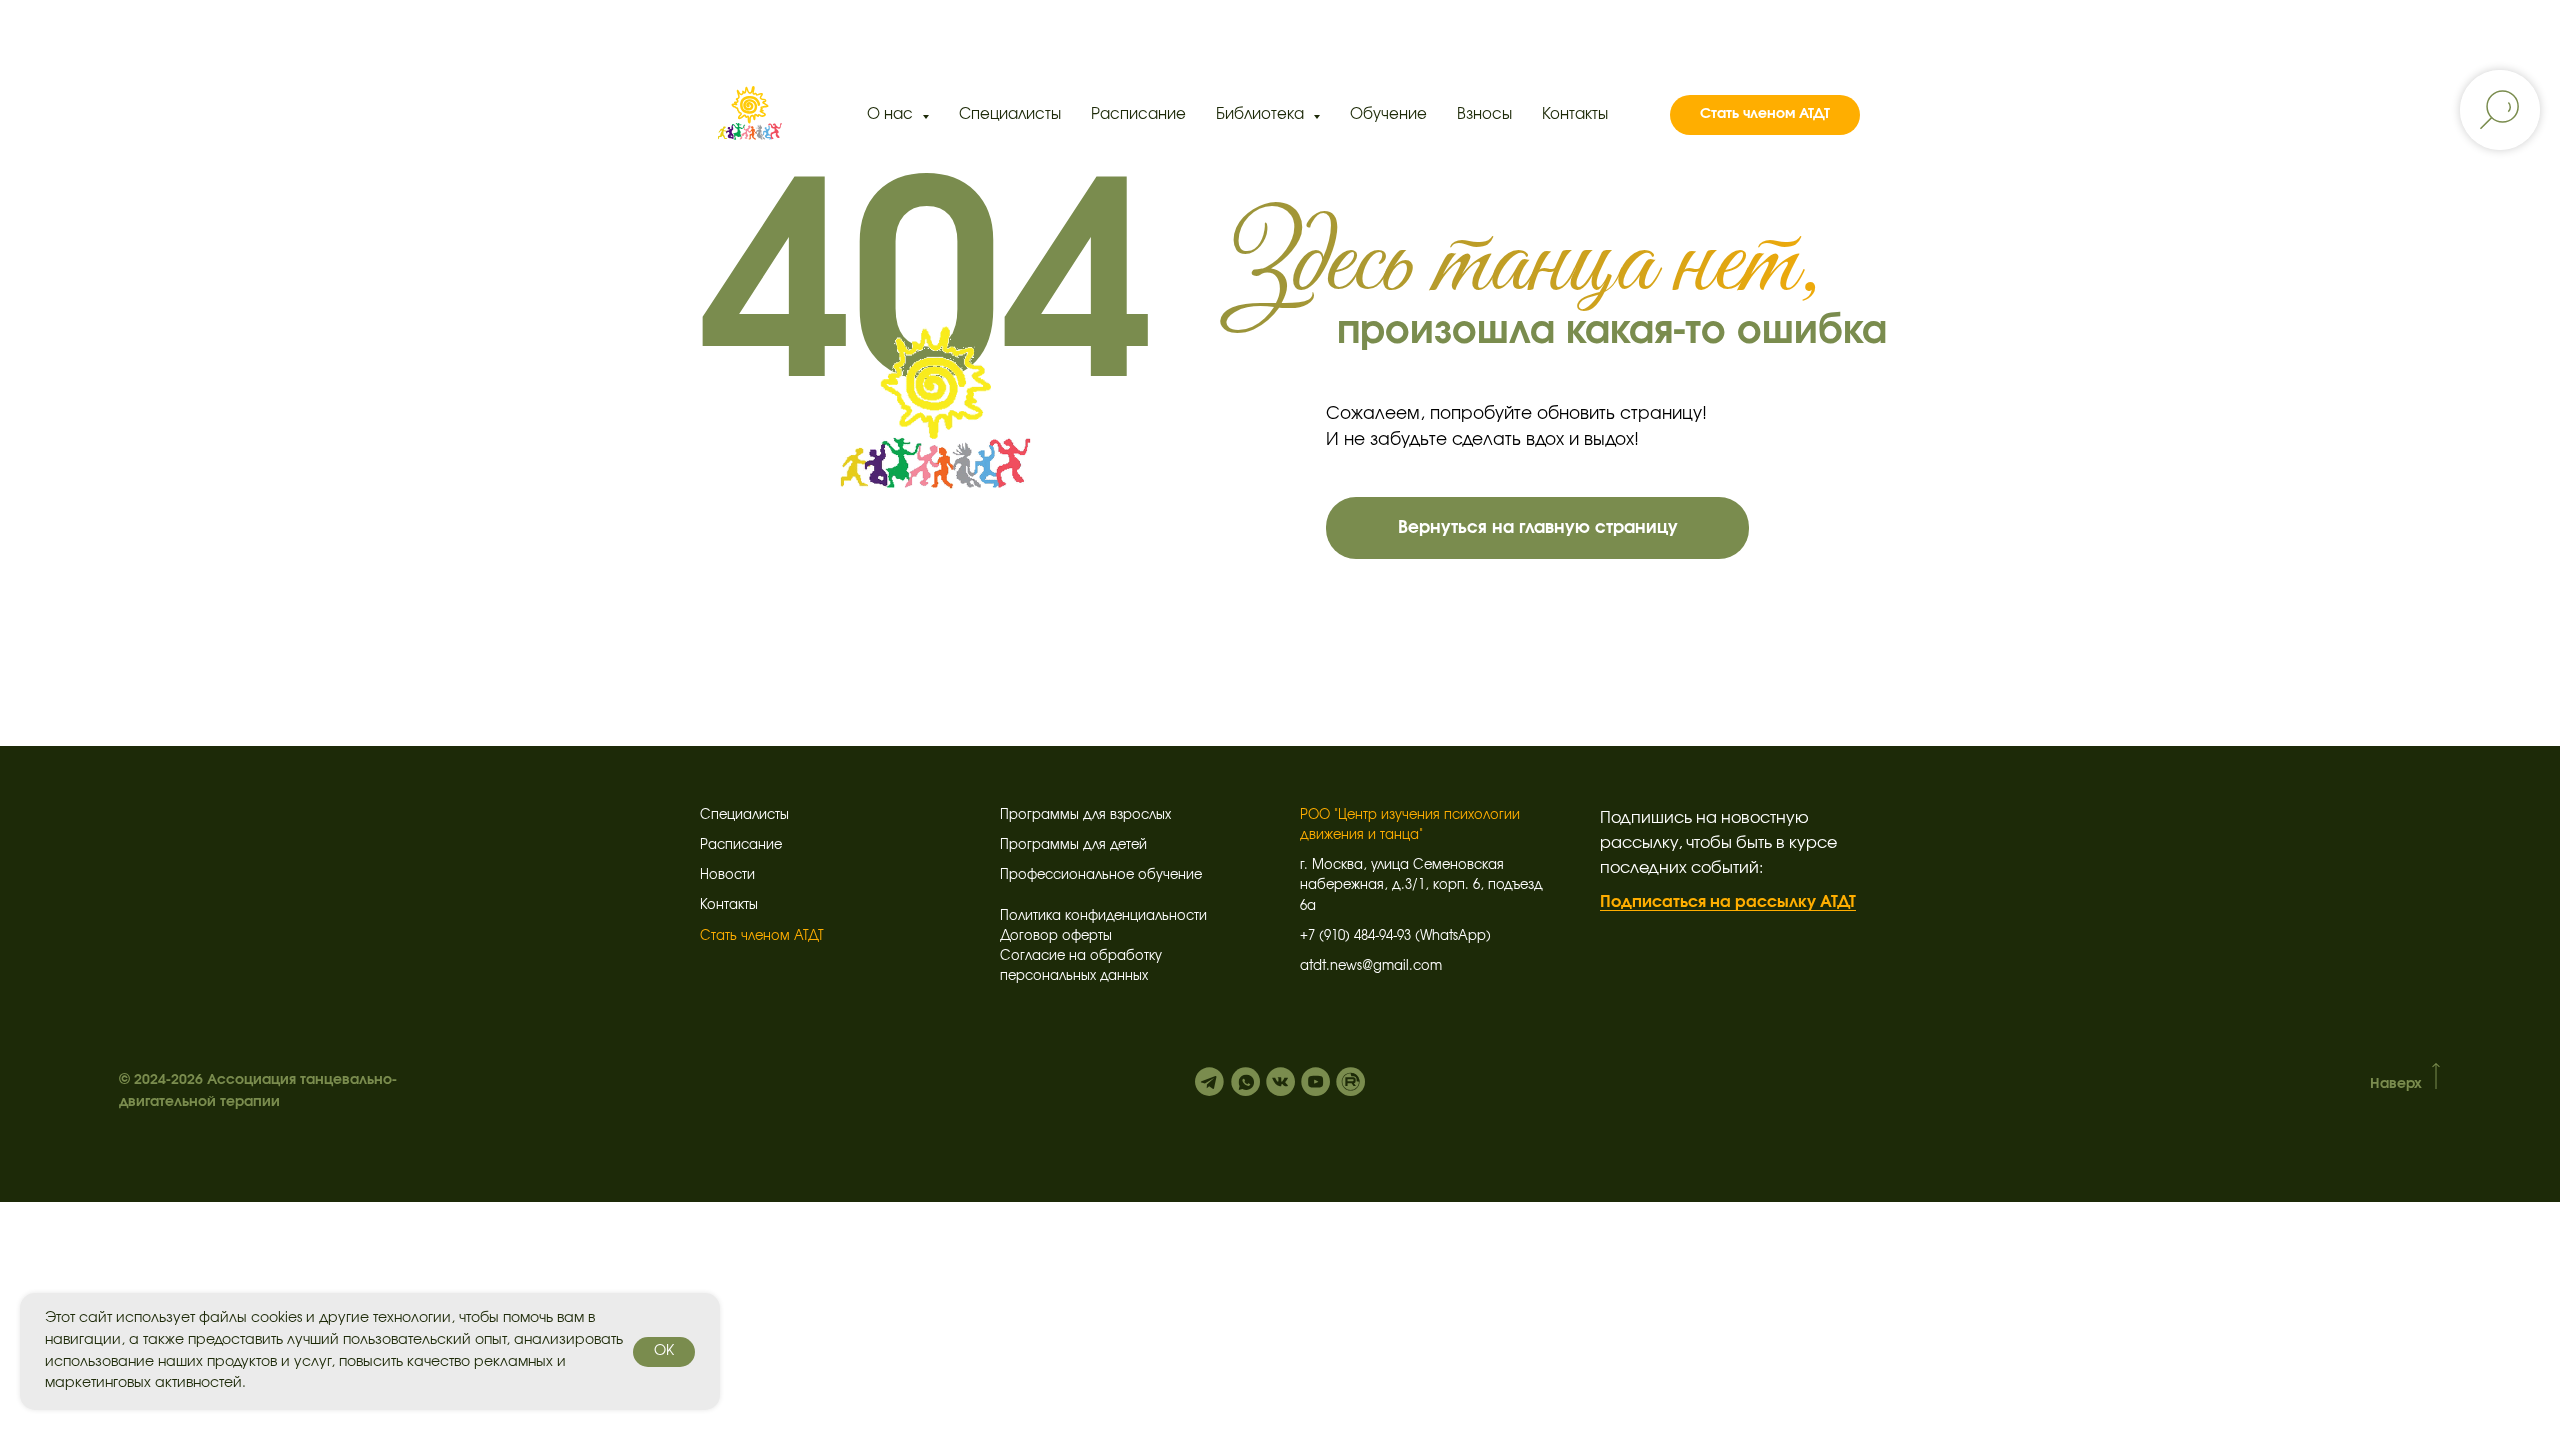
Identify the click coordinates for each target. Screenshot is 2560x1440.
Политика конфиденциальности (1103, 916)
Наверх (2396, 1084)
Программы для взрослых (1085, 815)
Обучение (1388, 114)
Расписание (1138, 114)
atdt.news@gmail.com (1371, 966)
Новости (727, 875)
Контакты (1575, 114)
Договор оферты (1056, 936)
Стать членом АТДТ (762, 936)
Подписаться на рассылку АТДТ (1728, 902)
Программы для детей (1073, 845)
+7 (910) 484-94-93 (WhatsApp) (1395, 936)
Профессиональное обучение (1101, 875)
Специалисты (1010, 114)
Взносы (1484, 114)
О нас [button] (892, 114)
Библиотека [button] (1262, 114)
